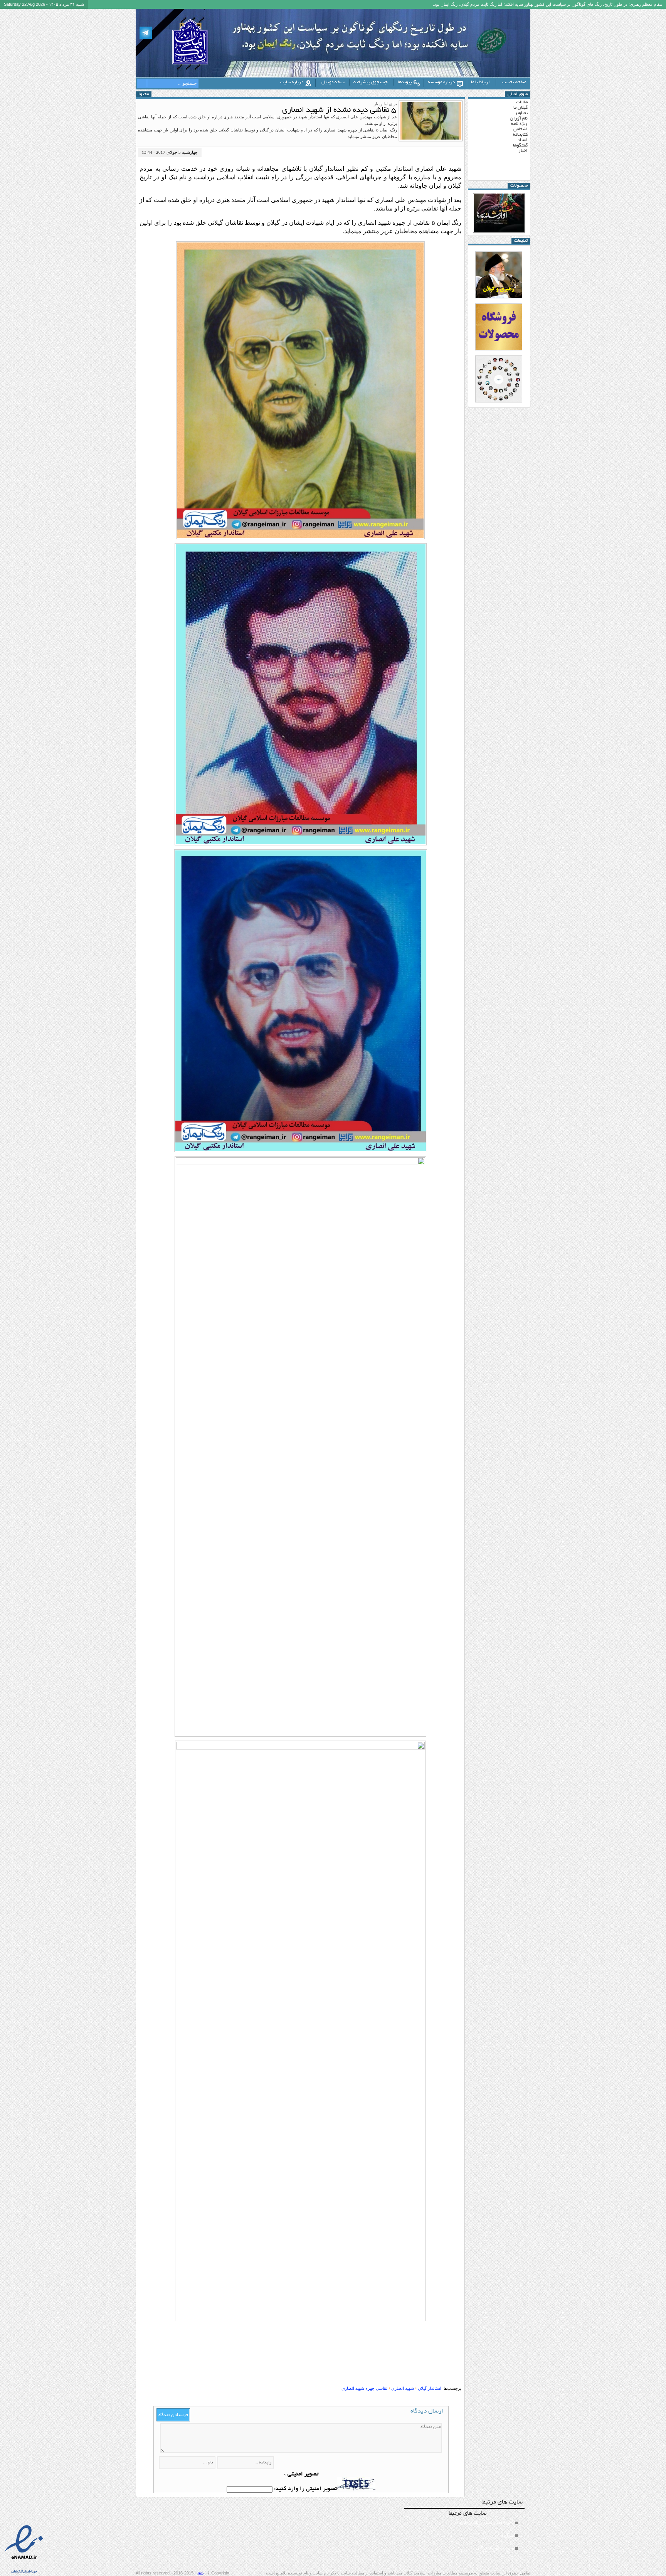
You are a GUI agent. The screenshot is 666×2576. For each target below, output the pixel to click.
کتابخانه (520, 135)
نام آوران (519, 119)
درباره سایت (292, 82)
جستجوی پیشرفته (371, 82)
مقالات (522, 102)
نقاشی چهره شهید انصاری (364, 2388)
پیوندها (405, 82)
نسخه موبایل (333, 82)
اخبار (523, 151)
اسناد (523, 140)
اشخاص (521, 129)
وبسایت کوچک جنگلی (495, 2548)
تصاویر (521, 113)
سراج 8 (507, 2535)
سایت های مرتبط (482, 2530)
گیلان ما (521, 108)
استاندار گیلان (430, 2388)
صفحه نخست (514, 82)
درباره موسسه (441, 82)
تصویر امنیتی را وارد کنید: (305, 2489)
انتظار (200, 2574)
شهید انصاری (403, 2388)
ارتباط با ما (480, 82)
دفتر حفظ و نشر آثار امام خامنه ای (484, 2522)
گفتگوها (520, 146)
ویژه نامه (519, 124)
